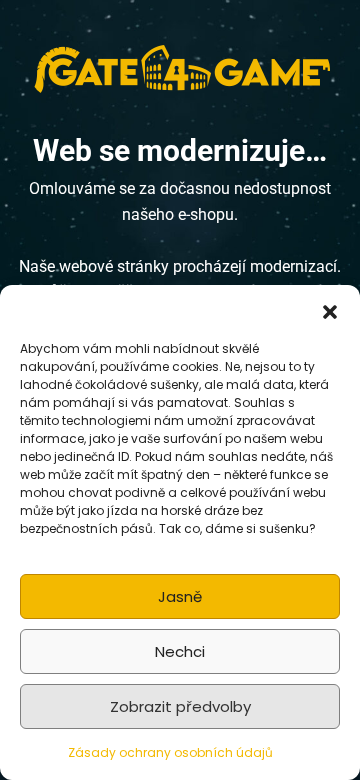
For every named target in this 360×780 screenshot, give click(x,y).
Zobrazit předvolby (180, 706)
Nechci (180, 651)
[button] (330, 310)
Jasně (180, 596)
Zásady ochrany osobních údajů (170, 752)
